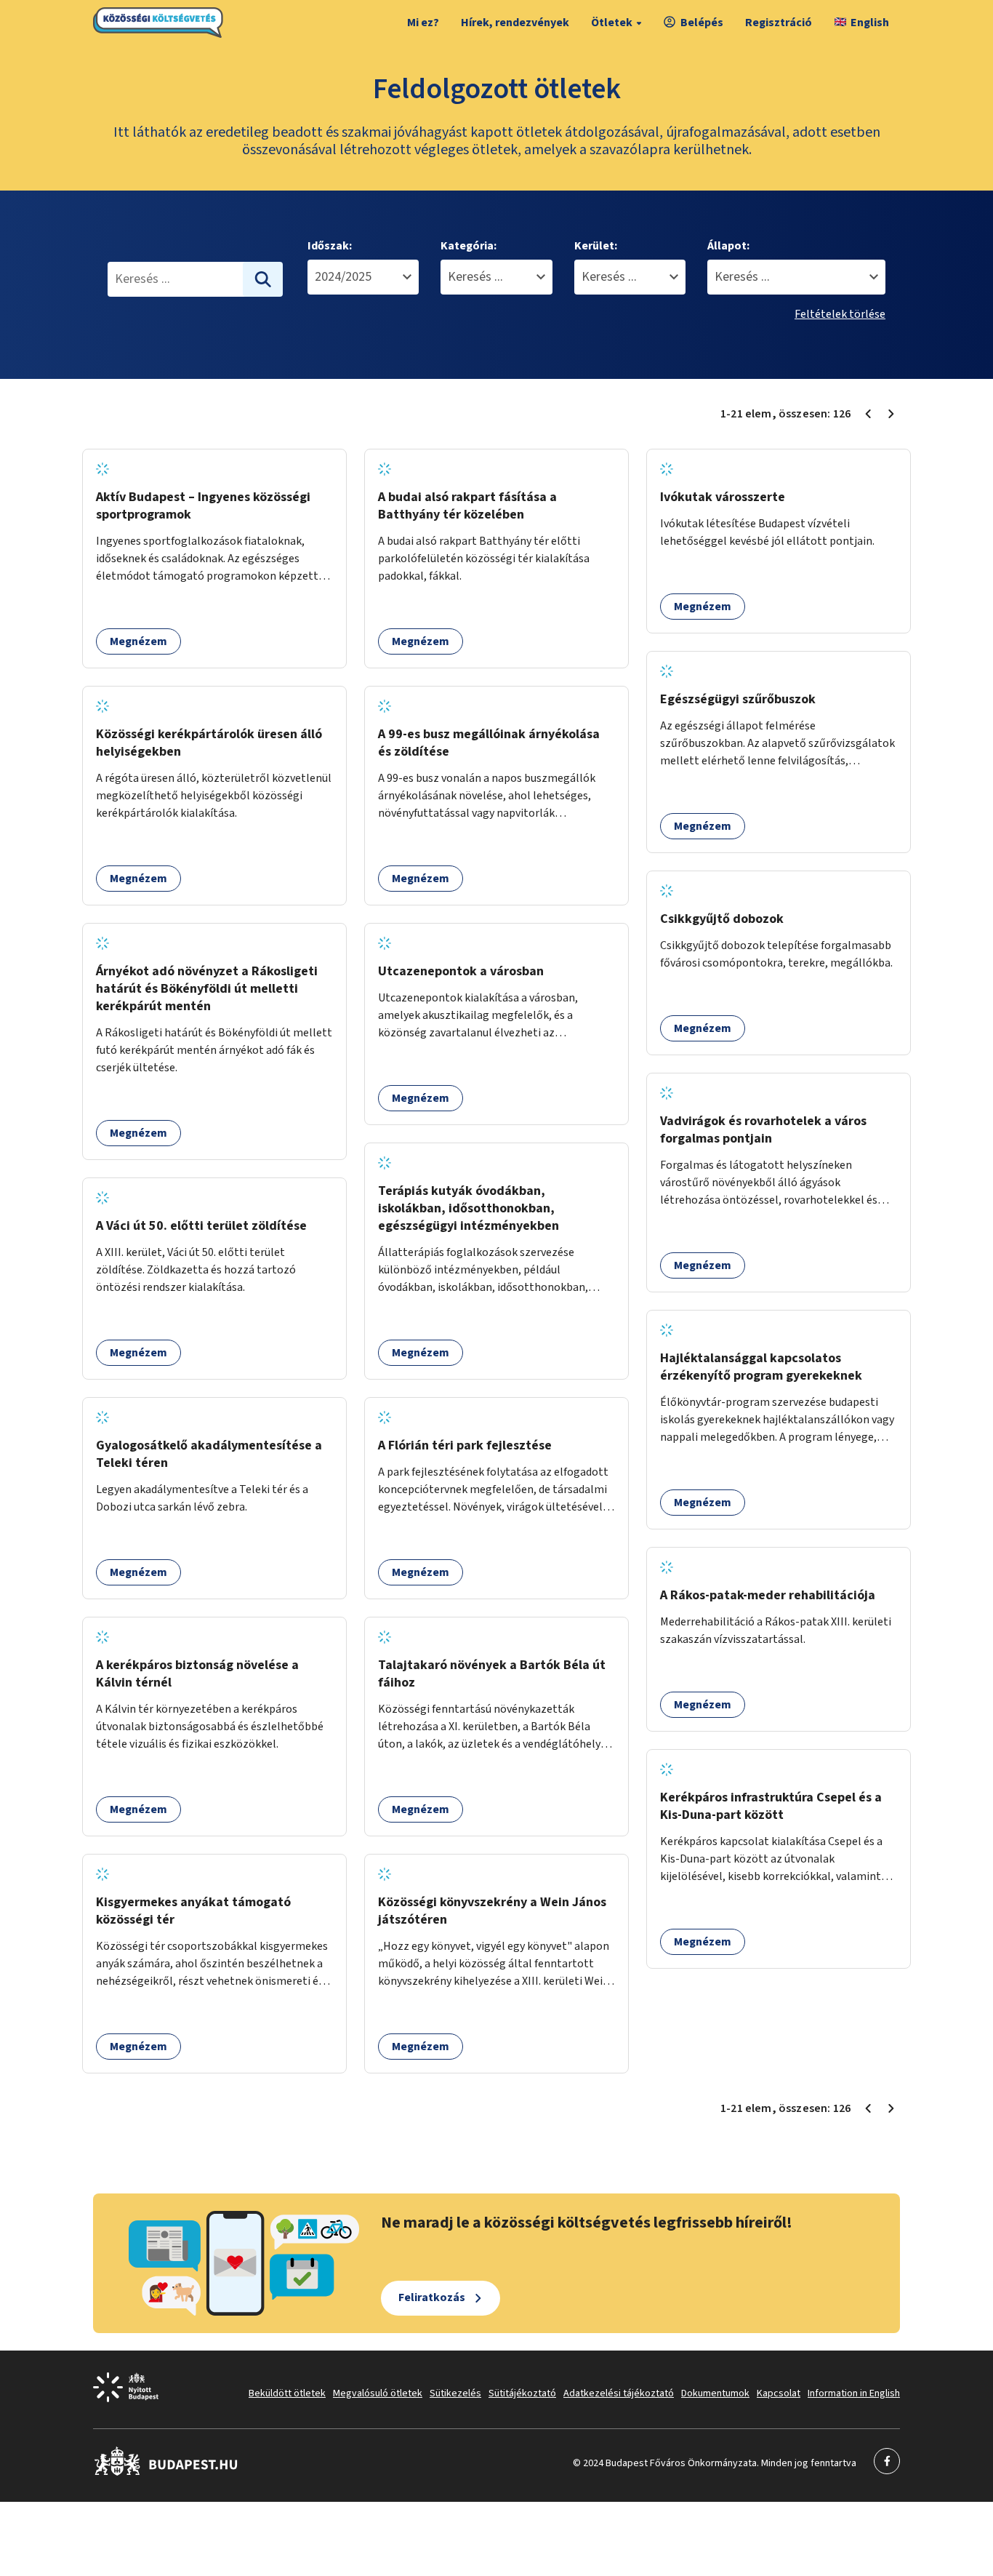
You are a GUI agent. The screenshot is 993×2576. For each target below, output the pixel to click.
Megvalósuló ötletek (378, 2393)
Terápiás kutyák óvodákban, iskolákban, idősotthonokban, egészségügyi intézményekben (469, 1208)
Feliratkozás (432, 2297)
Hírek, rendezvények (515, 23)
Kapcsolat (779, 2393)
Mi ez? (423, 23)
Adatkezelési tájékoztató (619, 2393)
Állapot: (728, 246)
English (870, 23)
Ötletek (612, 23)
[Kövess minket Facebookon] (166, 2473)
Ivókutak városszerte (723, 497)
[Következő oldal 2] (891, 414)
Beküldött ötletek (287, 2393)
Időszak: (330, 246)
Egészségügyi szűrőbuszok (738, 699)
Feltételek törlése (840, 314)
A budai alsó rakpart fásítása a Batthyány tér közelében (467, 506)
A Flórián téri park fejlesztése (465, 1445)
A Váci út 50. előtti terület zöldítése (201, 1226)
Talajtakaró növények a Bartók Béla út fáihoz (492, 1674)
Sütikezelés (455, 2393)
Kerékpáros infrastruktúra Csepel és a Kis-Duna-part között (771, 1806)
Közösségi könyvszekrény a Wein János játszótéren (492, 1911)
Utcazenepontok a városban (461, 971)
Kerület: (596, 246)
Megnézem (138, 641)
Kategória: (469, 246)
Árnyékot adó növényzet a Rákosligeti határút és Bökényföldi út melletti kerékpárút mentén (207, 989)
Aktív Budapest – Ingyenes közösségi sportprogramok (203, 506)
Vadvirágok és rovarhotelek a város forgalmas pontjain (763, 1130)
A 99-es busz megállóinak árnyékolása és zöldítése (489, 743)
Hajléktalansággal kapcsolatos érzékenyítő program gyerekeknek (761, 1367)
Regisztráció (779, 23)
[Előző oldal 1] (868, 414)
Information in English (854, 2393)
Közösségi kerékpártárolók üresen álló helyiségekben (209, 743)
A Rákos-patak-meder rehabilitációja (768, 1595)
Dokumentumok (715, 2393)
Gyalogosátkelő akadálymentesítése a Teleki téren (209, 1454)
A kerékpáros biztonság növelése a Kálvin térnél (197, 1674)
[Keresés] (263, 279)
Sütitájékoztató (522, 2393)
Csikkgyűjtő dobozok (722, 919)
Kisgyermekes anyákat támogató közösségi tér (193, 1911)
